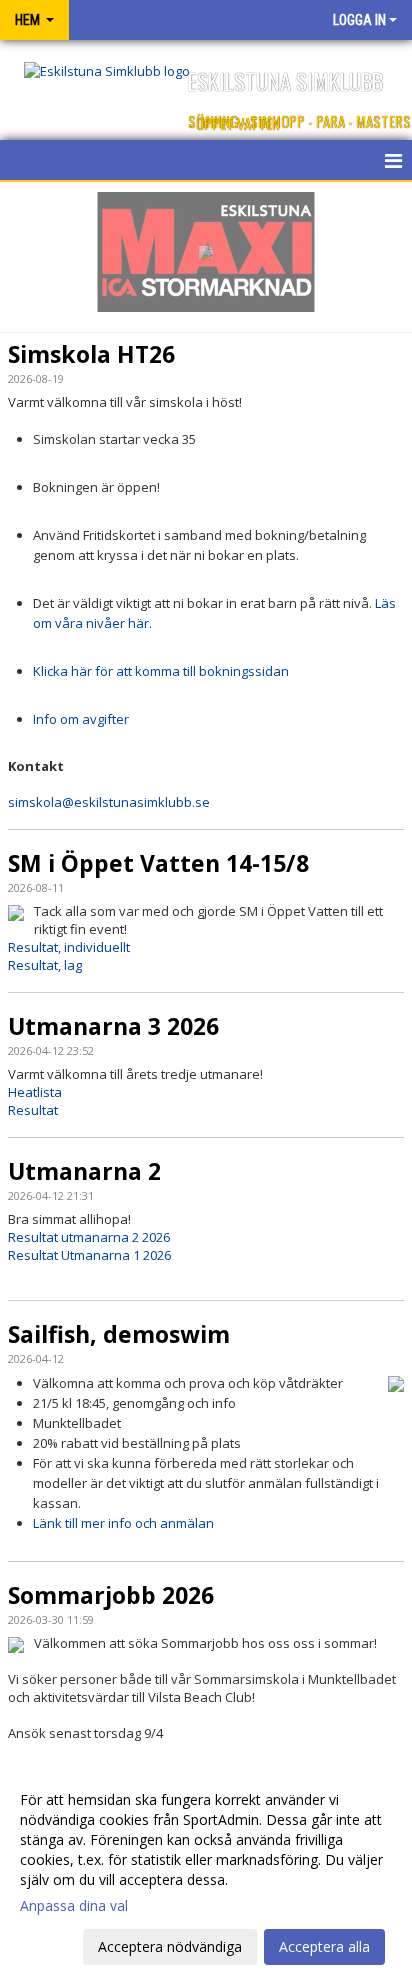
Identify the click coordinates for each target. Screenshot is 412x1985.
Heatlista (35, 1092)
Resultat (33, 1110)
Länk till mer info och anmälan (123, 1523)
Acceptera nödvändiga (170, 1946)
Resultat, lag (45, 965)
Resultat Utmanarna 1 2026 (89, 1255)
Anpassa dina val (74, 1906)
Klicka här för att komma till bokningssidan (161, 671)
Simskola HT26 (91, 354)
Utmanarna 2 (84, 1171)
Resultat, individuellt (69, 947)
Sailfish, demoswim (119, 1334)
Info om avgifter (81, 719)
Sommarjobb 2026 (111, 1595)
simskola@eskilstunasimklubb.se (109, 802)
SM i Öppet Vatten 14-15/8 (158, 863)
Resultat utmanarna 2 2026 (89, 1237)
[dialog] (206, 1872)
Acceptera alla (324, 1946)
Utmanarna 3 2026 (113, 1026)
